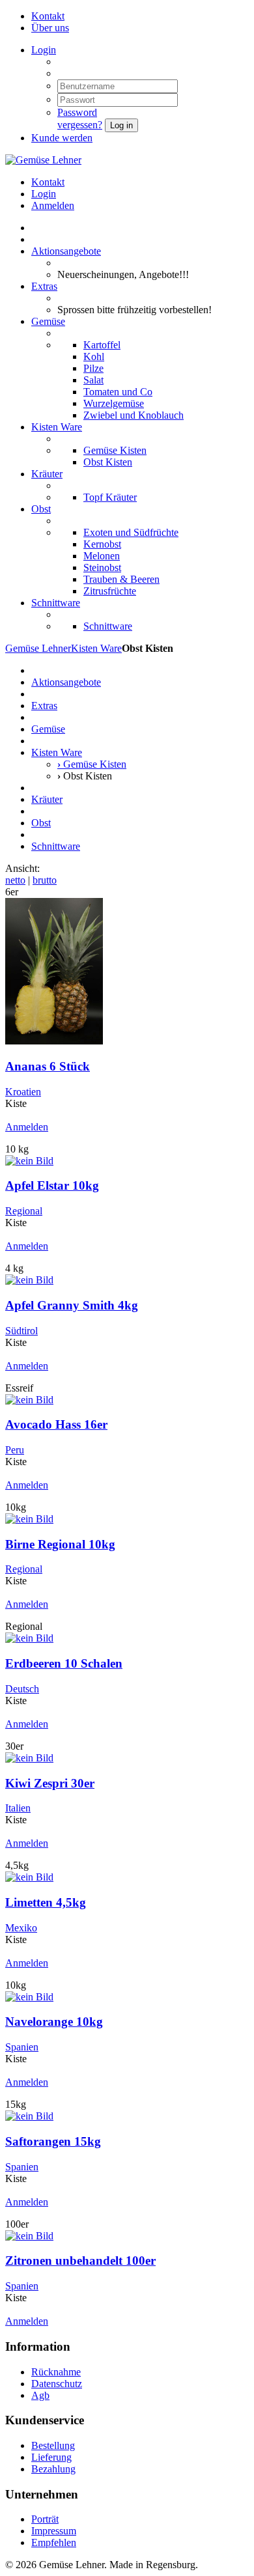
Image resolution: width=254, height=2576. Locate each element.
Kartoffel (102, 345)
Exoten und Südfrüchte (131, 532)
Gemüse (48, 321)
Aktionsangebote (66, 251)
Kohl (94, 357)
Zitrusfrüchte (110, 591)
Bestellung (53, 2445)
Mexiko (21, 1928)
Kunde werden (62, 138)
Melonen (102, 556)
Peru (15, 1450)
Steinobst (102, 567)
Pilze (93, 368)
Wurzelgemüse (114, 403)
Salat (93, 380)
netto (15, 880)
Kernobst (102, 544)
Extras (44, 286)
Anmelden (53, 205)
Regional (24, 1211)
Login (44, 50)
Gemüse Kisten (115, 450)
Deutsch (22, 1689)
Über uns (50, 28)
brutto (45, 880)
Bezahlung (53, 2469)
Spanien (22, 2047)
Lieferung (51, 2457)
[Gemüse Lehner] (43, 160)
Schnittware (56, 603)
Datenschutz (57, 2384)
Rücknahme (56, 2372)
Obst (41, 509)
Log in (121, 125)
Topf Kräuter (110, 497)
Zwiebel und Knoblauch (134, 415)
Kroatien (23, 1092)
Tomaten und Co (118, 392)
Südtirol (21, 1331)
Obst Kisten (108, 462)
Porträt (45, 2519)
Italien (18, 1808)
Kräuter (47, 474)
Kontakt (48, 16)
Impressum (54, 2531)
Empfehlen (54, 2542)
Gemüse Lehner (38, 648)
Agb (40, 2395)
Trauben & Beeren (121, 579)
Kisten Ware (57, 427)
